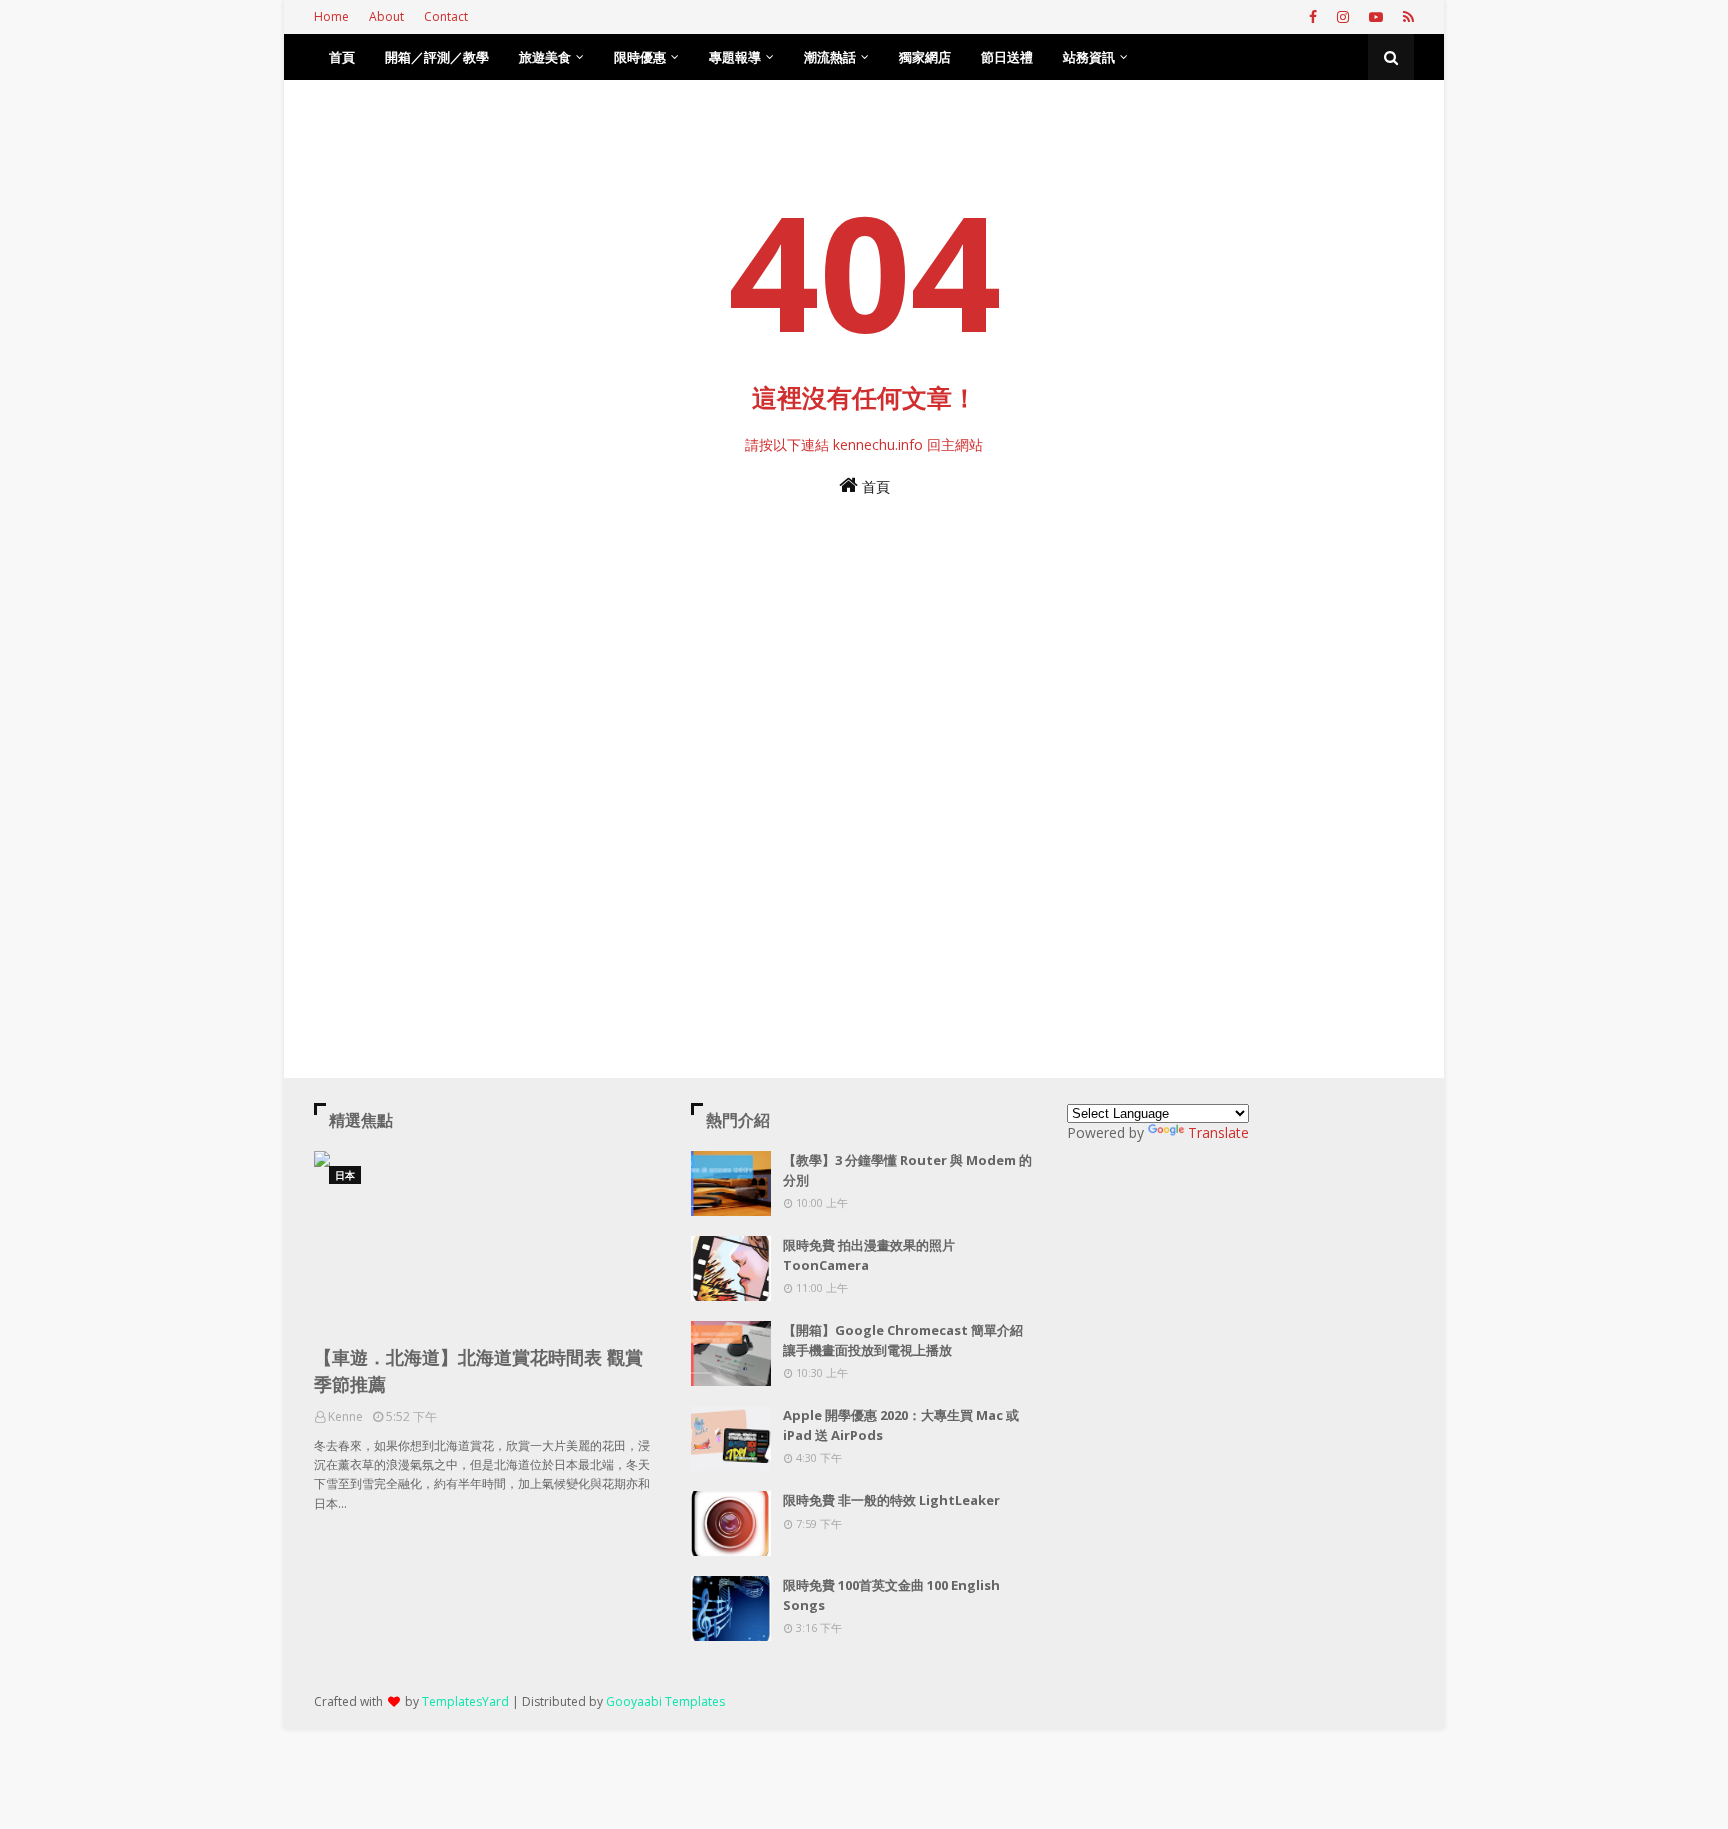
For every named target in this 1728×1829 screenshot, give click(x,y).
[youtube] (1376, 17)
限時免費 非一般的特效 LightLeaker (891, 1500)
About (386, 16)
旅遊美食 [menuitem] (545, 57)
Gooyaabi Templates (665, 1701)
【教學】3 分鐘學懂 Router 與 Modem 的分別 (907, 1170)
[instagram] (1343, 17)
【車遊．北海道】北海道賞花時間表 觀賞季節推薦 (478, 1370)
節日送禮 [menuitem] (1007, 57)
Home (331, 16)
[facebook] (1313, 17)
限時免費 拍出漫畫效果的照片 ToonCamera (869, 1255)
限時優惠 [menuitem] (640, 57)
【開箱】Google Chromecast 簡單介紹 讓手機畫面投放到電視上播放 (903, 1340)
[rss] (1406, 17)
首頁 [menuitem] (342, 57)
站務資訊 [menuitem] (1089, 57)
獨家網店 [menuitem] (925, 57)
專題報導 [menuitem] (735, 57)
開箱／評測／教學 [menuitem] (437, 57)
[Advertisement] (864, 737)
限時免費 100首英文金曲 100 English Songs (891, 1595)
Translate (1218, 1132)
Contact (446, 16)
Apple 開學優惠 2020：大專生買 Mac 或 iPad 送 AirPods (901, 1425)
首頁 (874, 486)
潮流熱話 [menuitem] (830, 57)
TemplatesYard (465, 1701)
